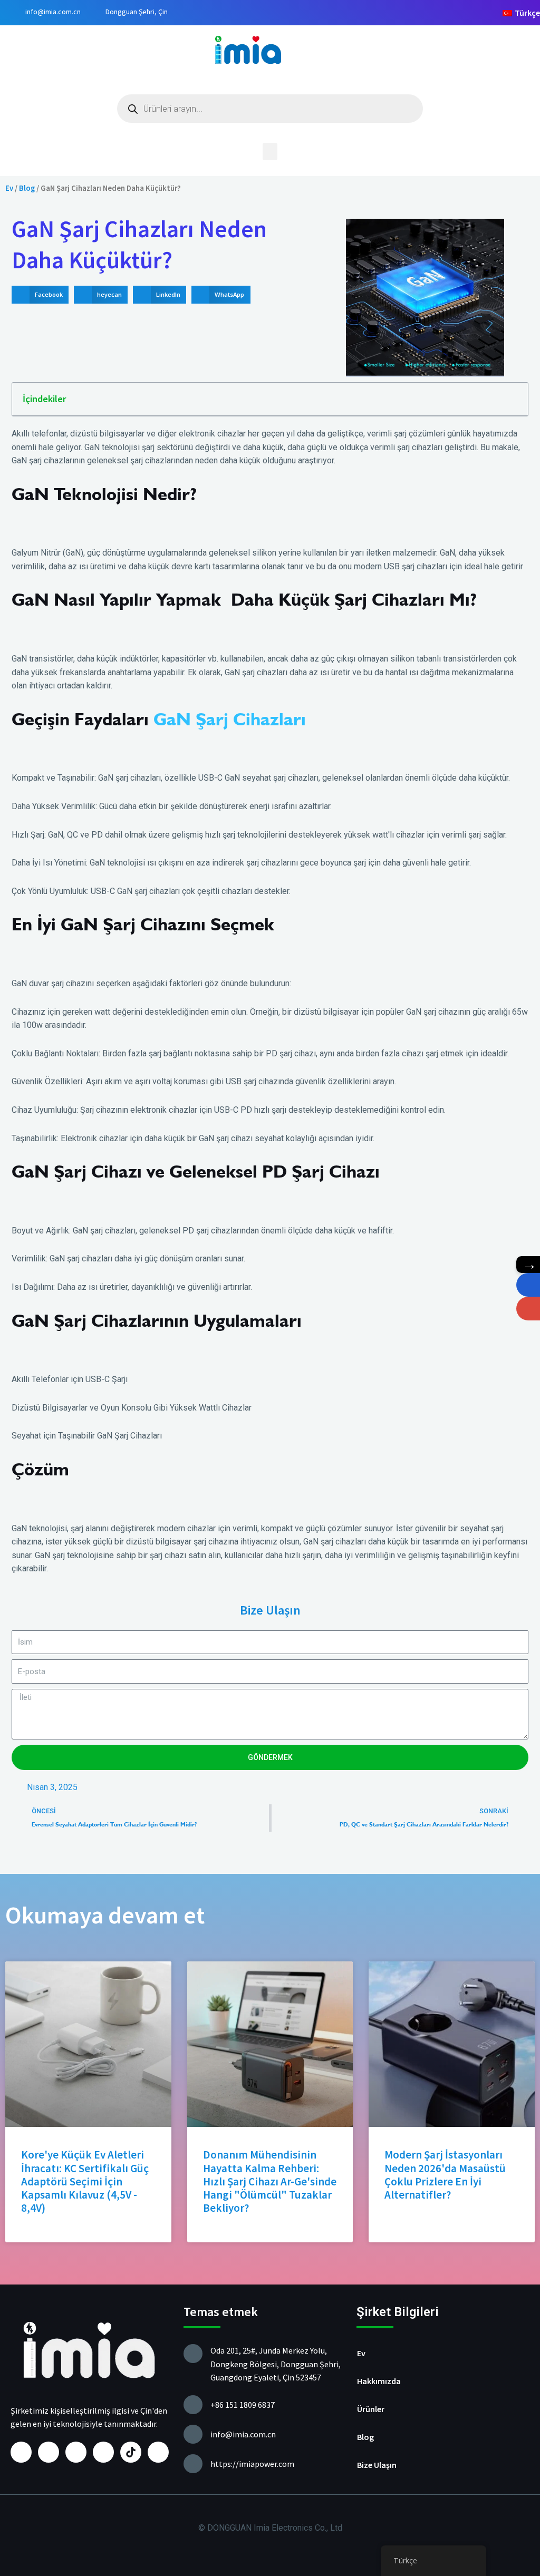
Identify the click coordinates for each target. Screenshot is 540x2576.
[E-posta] (528, 1309)
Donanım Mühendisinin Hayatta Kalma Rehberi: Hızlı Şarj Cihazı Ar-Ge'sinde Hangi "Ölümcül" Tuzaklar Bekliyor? (270, 2181)
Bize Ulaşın (377, 2465)
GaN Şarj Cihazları (230, 719)
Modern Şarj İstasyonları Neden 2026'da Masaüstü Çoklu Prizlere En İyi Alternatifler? (445, 2175)
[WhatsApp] (528, 1285)
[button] (270, 152)
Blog (27, 188)
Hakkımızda (379, 2381)
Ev (9, 188)
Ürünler (371, 2409)
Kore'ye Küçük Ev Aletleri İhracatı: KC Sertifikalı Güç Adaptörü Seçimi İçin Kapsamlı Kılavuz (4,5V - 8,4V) (85, 2181)
